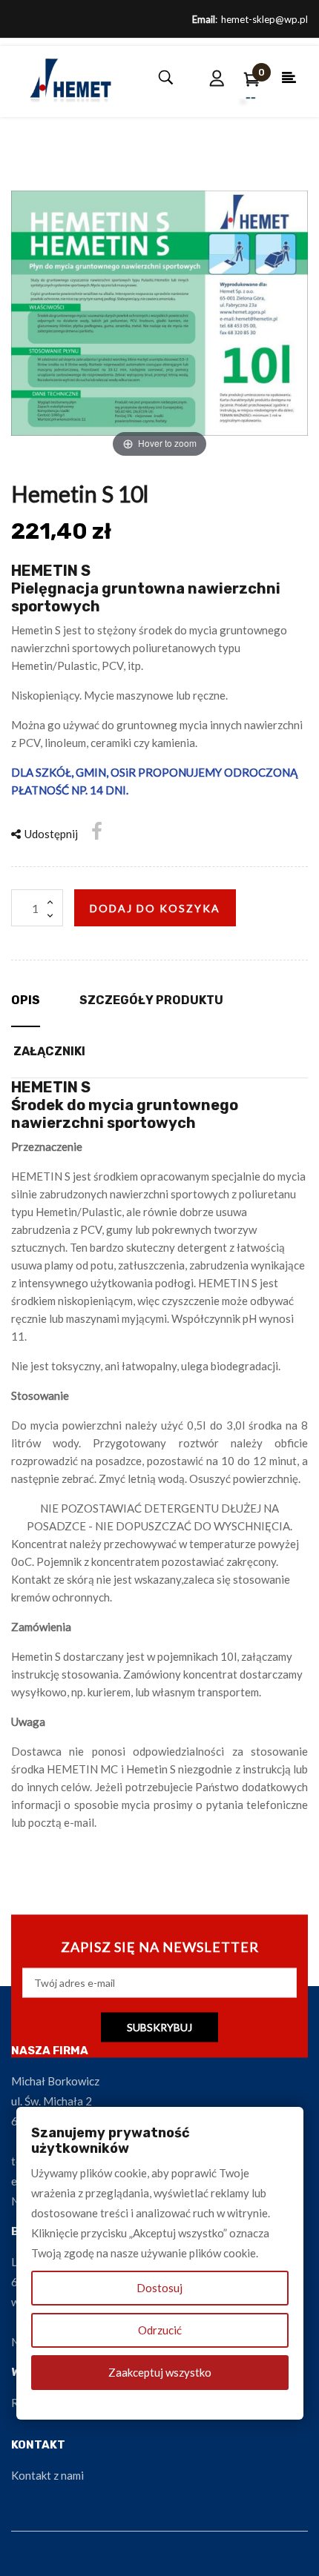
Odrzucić (160, 2330)
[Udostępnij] (97, 831)
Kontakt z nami (47, 2475)
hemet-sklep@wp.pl (264, 19)
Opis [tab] (26, 1000)
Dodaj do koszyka (155, 908)
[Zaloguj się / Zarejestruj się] (217, 78)
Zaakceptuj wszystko (160, 2372)
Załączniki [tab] (49, 1051)
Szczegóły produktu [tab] (151, 1000)
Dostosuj (159, 2288)
